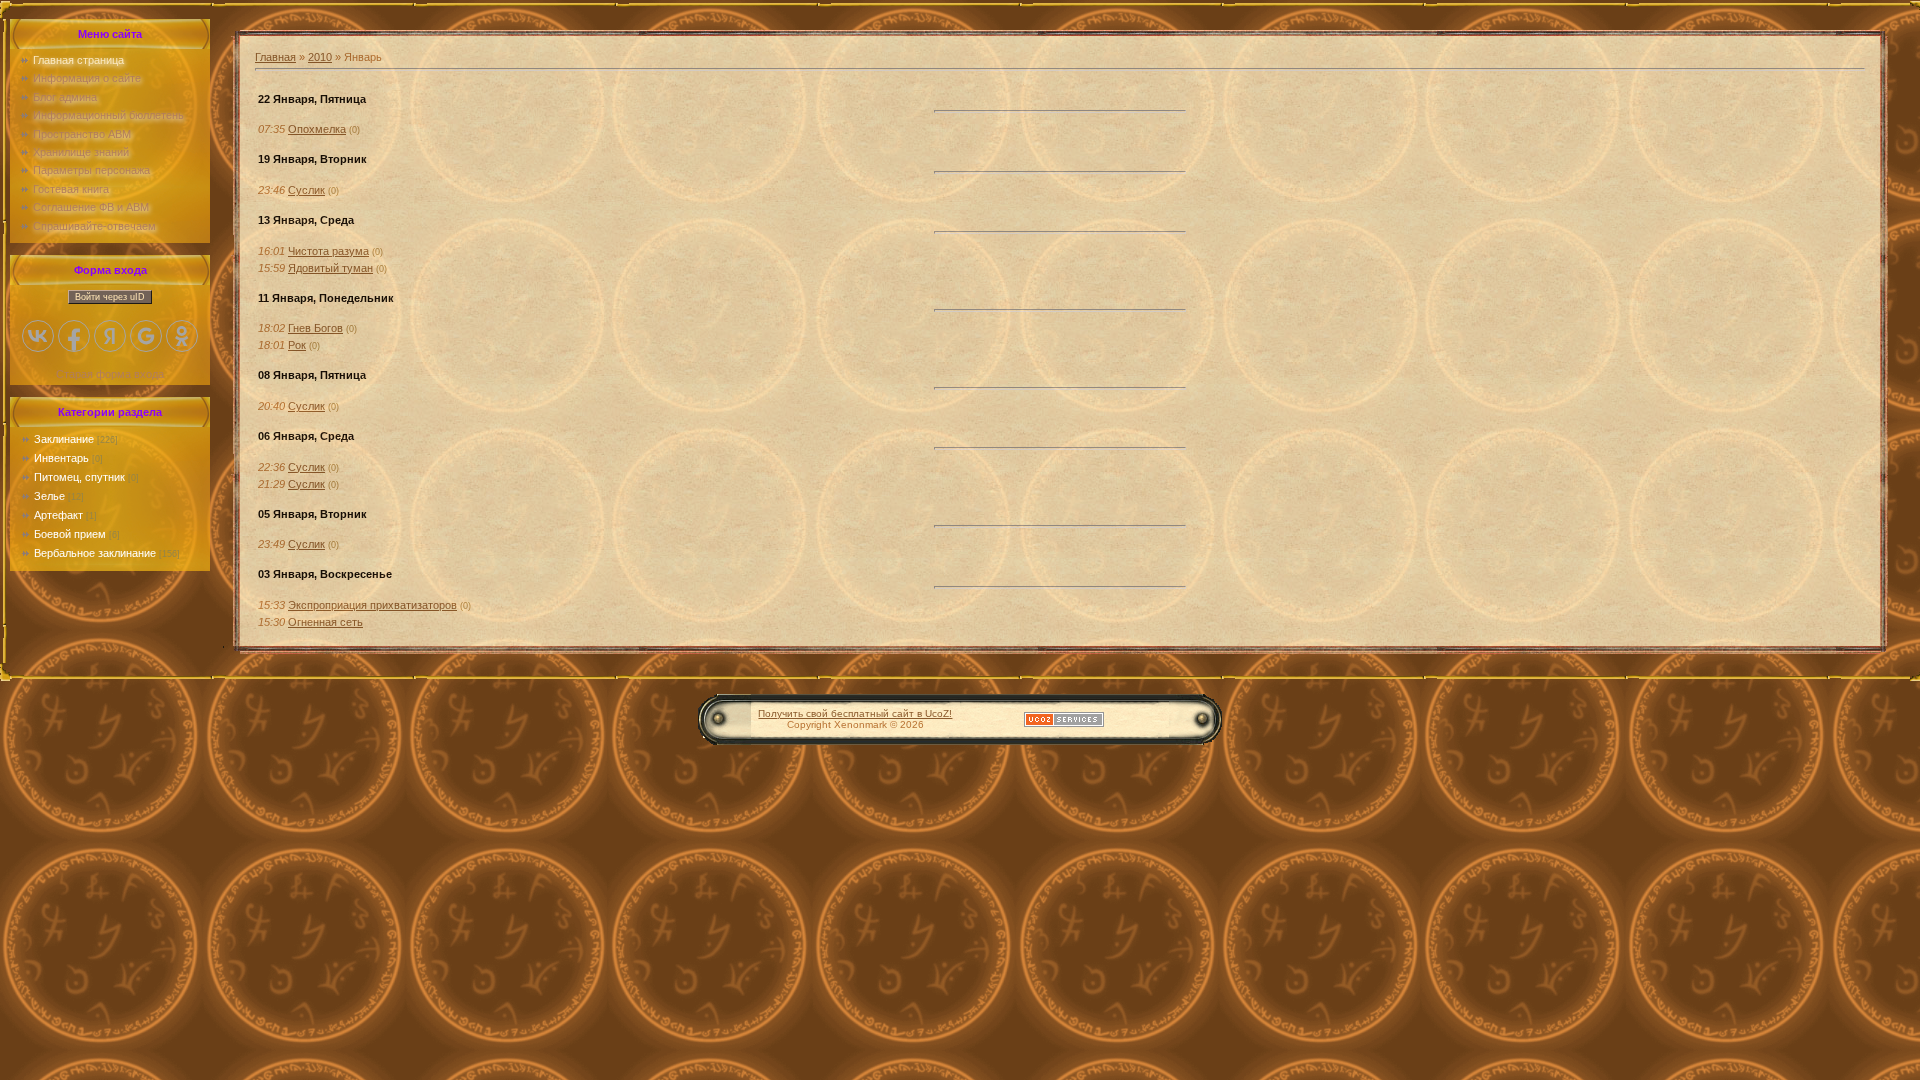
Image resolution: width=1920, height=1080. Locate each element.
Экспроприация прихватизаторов (372, 605)
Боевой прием (70, 534)
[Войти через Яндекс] (110, 336)
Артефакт (58, 515)
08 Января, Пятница (312, 375)
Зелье (49, 496)
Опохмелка (317, 129)
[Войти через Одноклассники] (182, 336)
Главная (275, 57)
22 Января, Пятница (312, 99)
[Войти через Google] (146, 336)
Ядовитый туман (330, 268)
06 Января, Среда (306, 436)
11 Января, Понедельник (326, 298)
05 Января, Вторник (312, 514)
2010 (320, 57)
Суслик (306, 190)
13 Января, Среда (306, 220)
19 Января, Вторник (312, 159)
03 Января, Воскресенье (325, 574)
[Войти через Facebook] (74, 336)
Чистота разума (328, 251)
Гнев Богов (315, 328)
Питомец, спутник (79, 477)
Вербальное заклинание (95, 553)
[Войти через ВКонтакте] (38, 336)
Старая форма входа (110, 374)
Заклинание (64, 439)
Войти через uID (110, 297)
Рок (297, 345)
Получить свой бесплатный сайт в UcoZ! (855, 713)
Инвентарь (61, 458)
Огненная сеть (325, 622)
